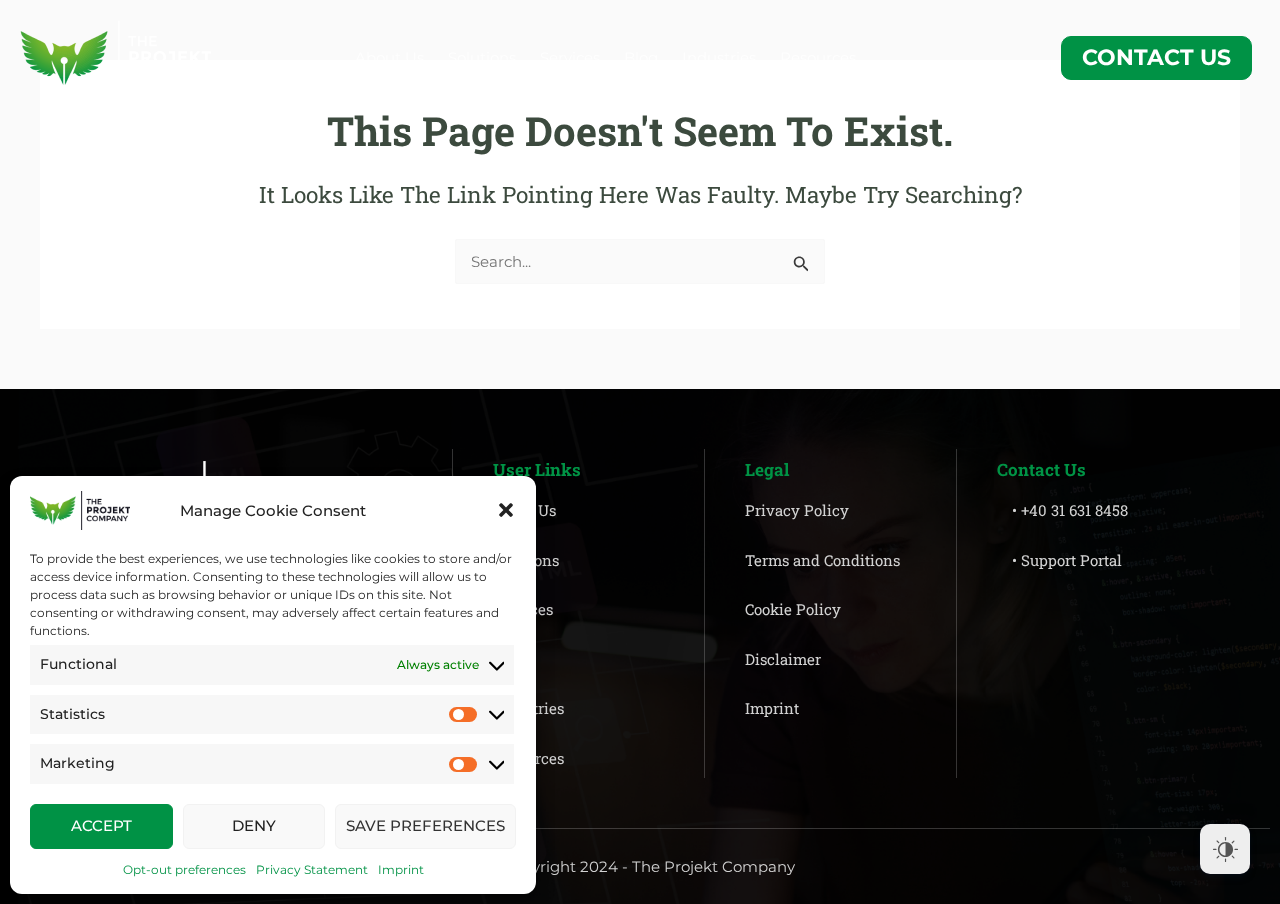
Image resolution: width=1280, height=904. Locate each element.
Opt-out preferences (184, 869)
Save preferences (425, 825)
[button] (506, 510)
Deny (254, 825)
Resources (818, 57)
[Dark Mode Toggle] (1225, 849)
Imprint (401, 869)
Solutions (482, 57)
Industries (719, 57)
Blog (641, 57)
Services (570, 57)
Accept (101, 825)
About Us (389, 57)
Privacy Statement (312, 869)
